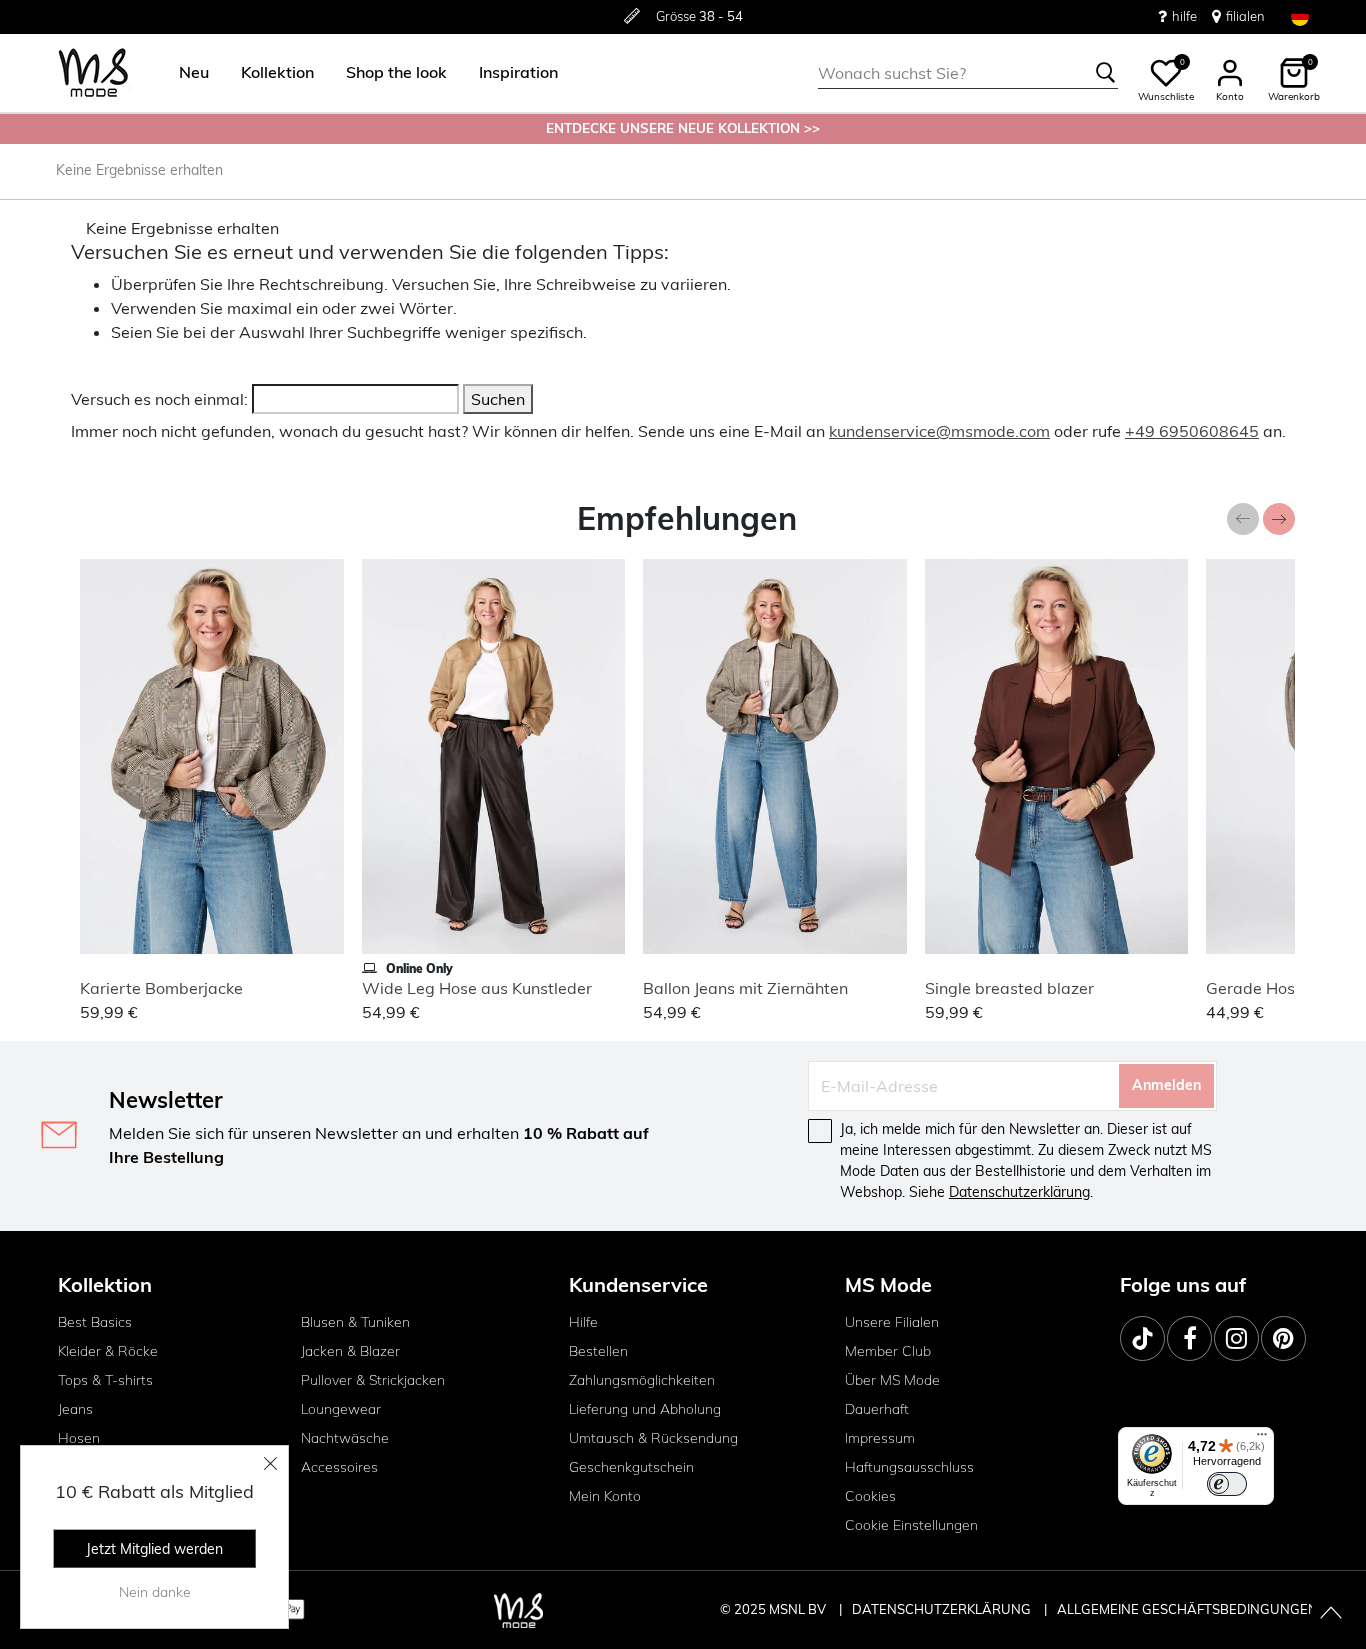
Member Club (888, 1351)
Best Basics (95, 1322)
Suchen (498, 399)
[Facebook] (1189, 1338)
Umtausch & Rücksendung (653, 1438)
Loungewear (341, 1409)
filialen (1245, 16)
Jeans (75, 1409)
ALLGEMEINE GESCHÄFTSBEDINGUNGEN (1187, 1609)
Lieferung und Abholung (645, 1409)
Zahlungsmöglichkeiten (642, 1380)
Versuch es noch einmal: (159, 399)
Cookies (870, 1496)
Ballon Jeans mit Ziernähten (745, 988)
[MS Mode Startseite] (93, 73)
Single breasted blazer (1009, 988)
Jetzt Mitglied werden (154, 1549)
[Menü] (1262, 1439)
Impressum (880, 1438)
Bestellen (598, 1351)
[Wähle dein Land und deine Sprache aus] (1300, 16)
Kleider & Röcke (108, 1351)
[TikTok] (1142, 1338)
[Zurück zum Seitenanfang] (1331, 1614)
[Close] (271, 1463)
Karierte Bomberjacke (161, 988)
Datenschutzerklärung (1019, 1192)
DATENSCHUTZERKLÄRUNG (941, 1609)
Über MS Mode (892, 1380)
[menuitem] (186, 73)
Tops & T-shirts (105, 1380)
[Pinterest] (1283, 1338)
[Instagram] (1236, 1338)
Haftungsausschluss (909, 1467)
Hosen (79, 1438)
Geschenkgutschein (631, 1467)
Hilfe (583, 1322)
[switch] (1227, 1484)
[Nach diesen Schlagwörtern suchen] (1106, 73)
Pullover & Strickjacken (373, 1380)
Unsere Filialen (892, 1322)
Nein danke (155, 1592)
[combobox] (968, 73)
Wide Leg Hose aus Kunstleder (477, 988)
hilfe (1184, 16)
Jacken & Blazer (350, 1351)
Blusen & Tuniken (355, 1322)
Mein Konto (605, 1496)
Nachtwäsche (345, 1438)
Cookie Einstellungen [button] (911, 1525)
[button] (194, 73)
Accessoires (339, 1467)
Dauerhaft (877, 1409)
